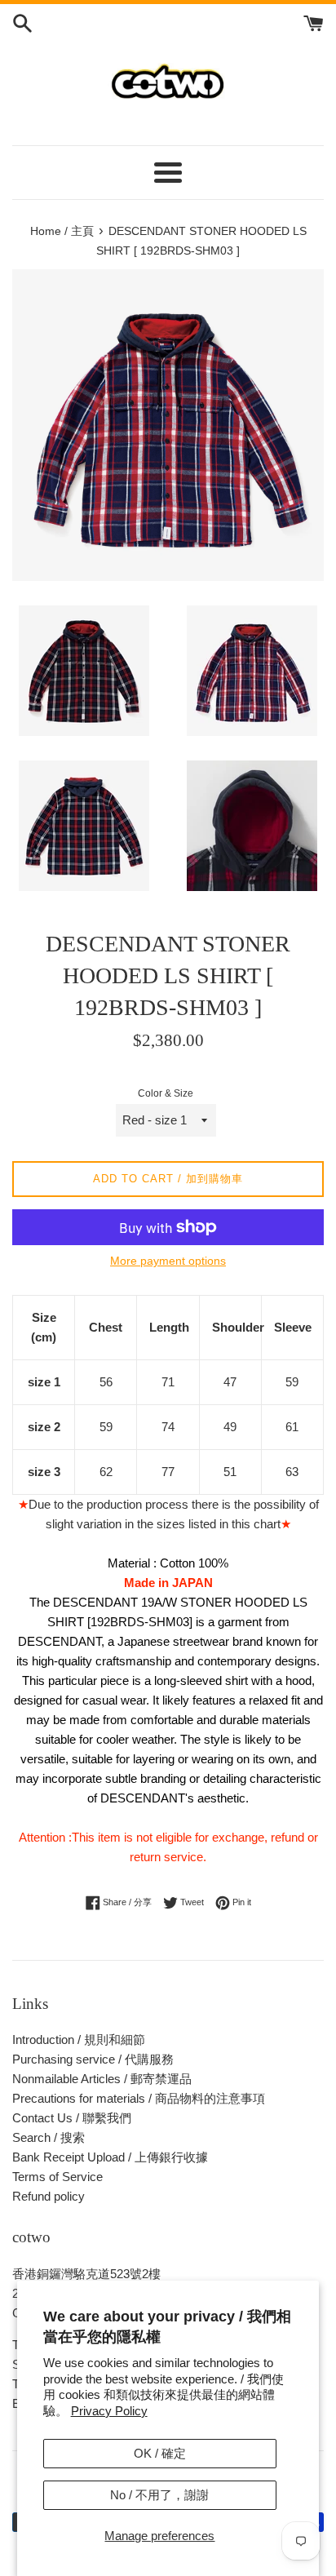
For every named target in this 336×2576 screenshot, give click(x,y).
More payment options (168, 1261)
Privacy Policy (109, 2411)
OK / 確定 (160, 2453)
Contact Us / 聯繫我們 (72, 2118)
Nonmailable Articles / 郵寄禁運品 (102, 2079)
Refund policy (49, 2196)
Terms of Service (57, 2177)
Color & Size (166, 1093)
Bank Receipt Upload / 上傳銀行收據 (110, 2157)
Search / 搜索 (49, 2137)
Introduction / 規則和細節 (79, 2040)
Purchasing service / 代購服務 (93, 2059)
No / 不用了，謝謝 (159, 2495)
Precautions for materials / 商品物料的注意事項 (139, 2098)
